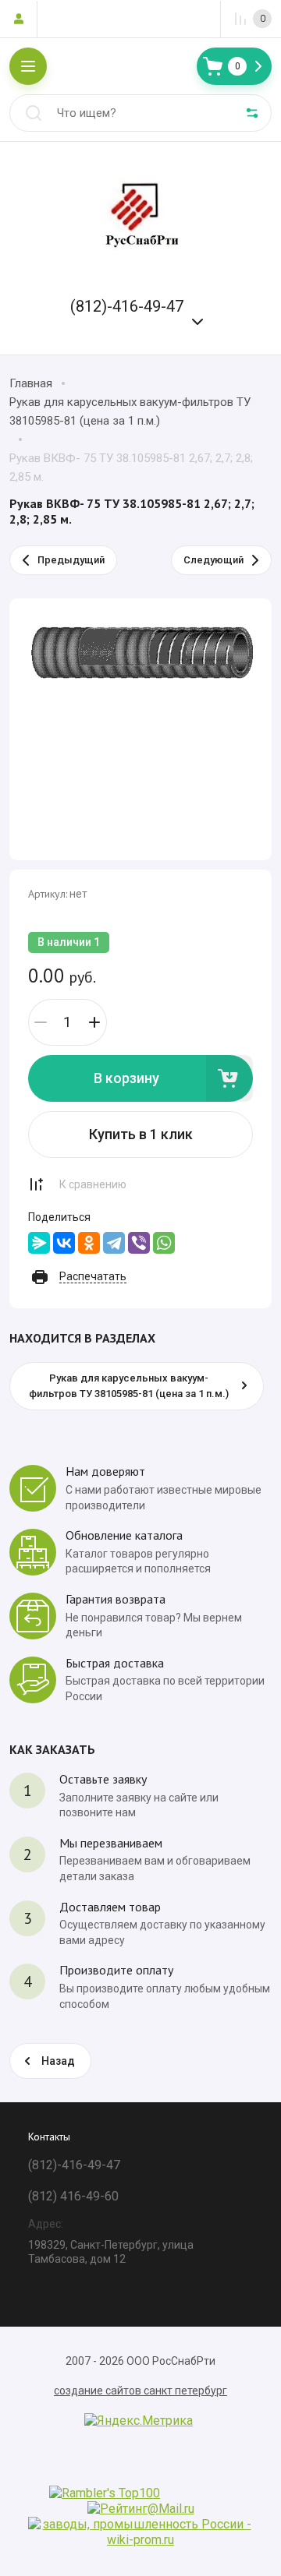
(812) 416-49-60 (73, 2196)
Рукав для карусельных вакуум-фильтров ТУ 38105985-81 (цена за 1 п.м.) (130, 411)
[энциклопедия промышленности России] (140, 2540)
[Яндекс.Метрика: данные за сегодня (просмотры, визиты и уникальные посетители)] (139, 2421)
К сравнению (93, 1184)
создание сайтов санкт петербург (140, 2391)
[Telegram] (114, 1243)
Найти (34, 113)
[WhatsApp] (164, 1243)
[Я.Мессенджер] (39, 1243)
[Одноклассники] (89, 1243)
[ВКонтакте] (64, 1243)
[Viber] (139, 1243)
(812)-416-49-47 (127, 306)
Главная (31, 383)
